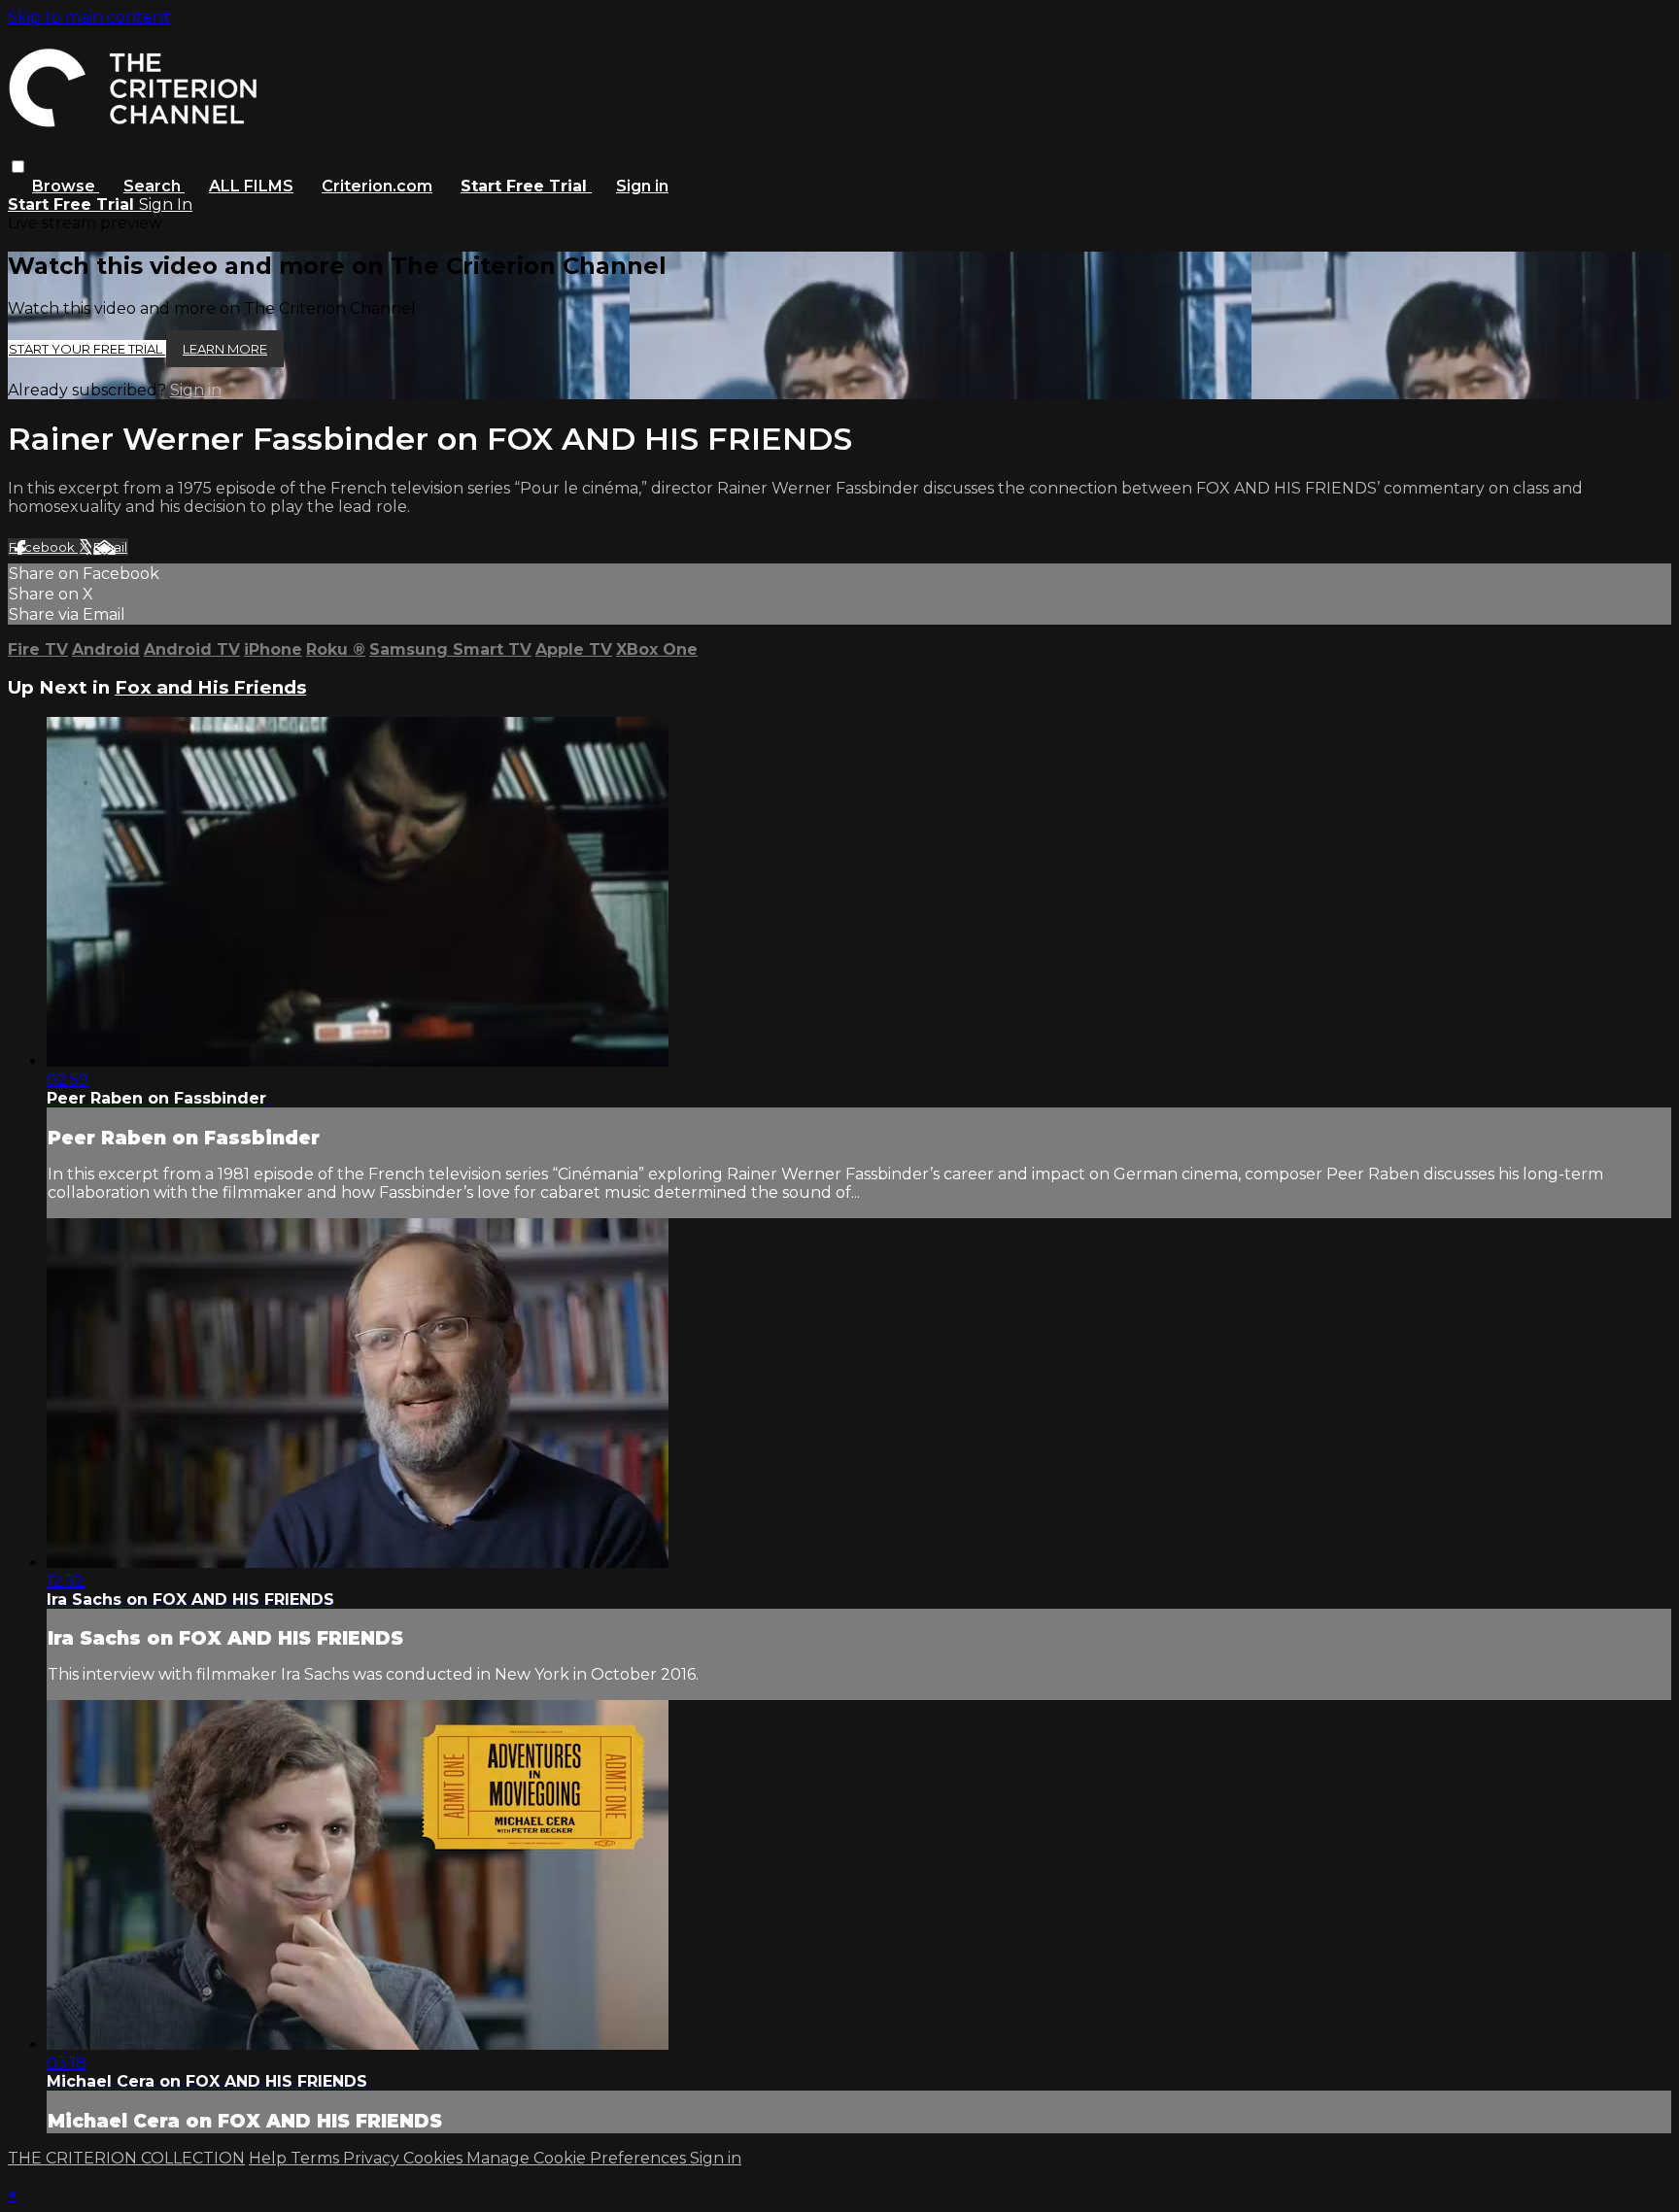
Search (154, 186)
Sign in (642, 186)
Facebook (43, 547)
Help (270, 2158)
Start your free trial (87, 349)
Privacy (373, 2158)
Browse (66, 186)
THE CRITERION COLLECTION (126, 2158)
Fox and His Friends (210, 687)
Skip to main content (89, 17)
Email (110, 547)
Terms (317, 2158)
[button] (18, 167)
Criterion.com (377, 186)
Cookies (435, 2158)
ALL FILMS (251, 186)
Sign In (166, 204)
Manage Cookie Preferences (578, 2158)
